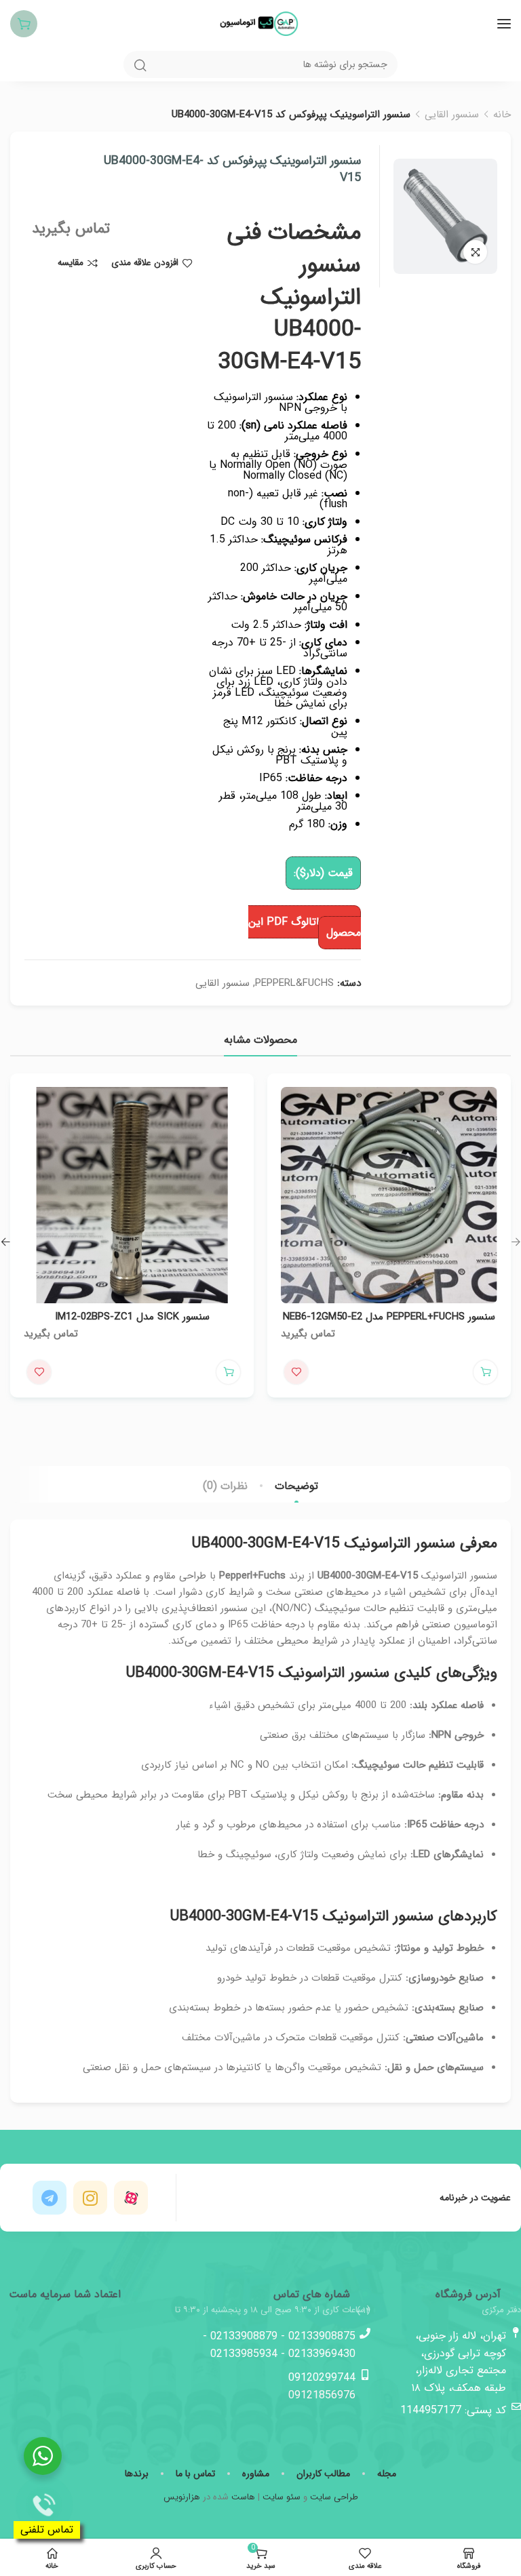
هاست (243, 2497)
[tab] (296, 1486)
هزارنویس (182, 2497)
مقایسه (71, 263)
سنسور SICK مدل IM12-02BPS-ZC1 (132, 1317)
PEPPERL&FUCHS (294, 983)
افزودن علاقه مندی (145, 263)
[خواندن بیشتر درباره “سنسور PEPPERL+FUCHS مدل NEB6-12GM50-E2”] (485, 1372)
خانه (502, 115)
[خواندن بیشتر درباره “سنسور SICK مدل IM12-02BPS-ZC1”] (228, 1372)
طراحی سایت (334, 2497)
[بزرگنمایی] (475, 252)
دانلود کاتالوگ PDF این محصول (305, 927)
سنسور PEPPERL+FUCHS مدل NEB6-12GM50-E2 (389, 1317)
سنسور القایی (452, 115)
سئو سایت (282, 2497)
